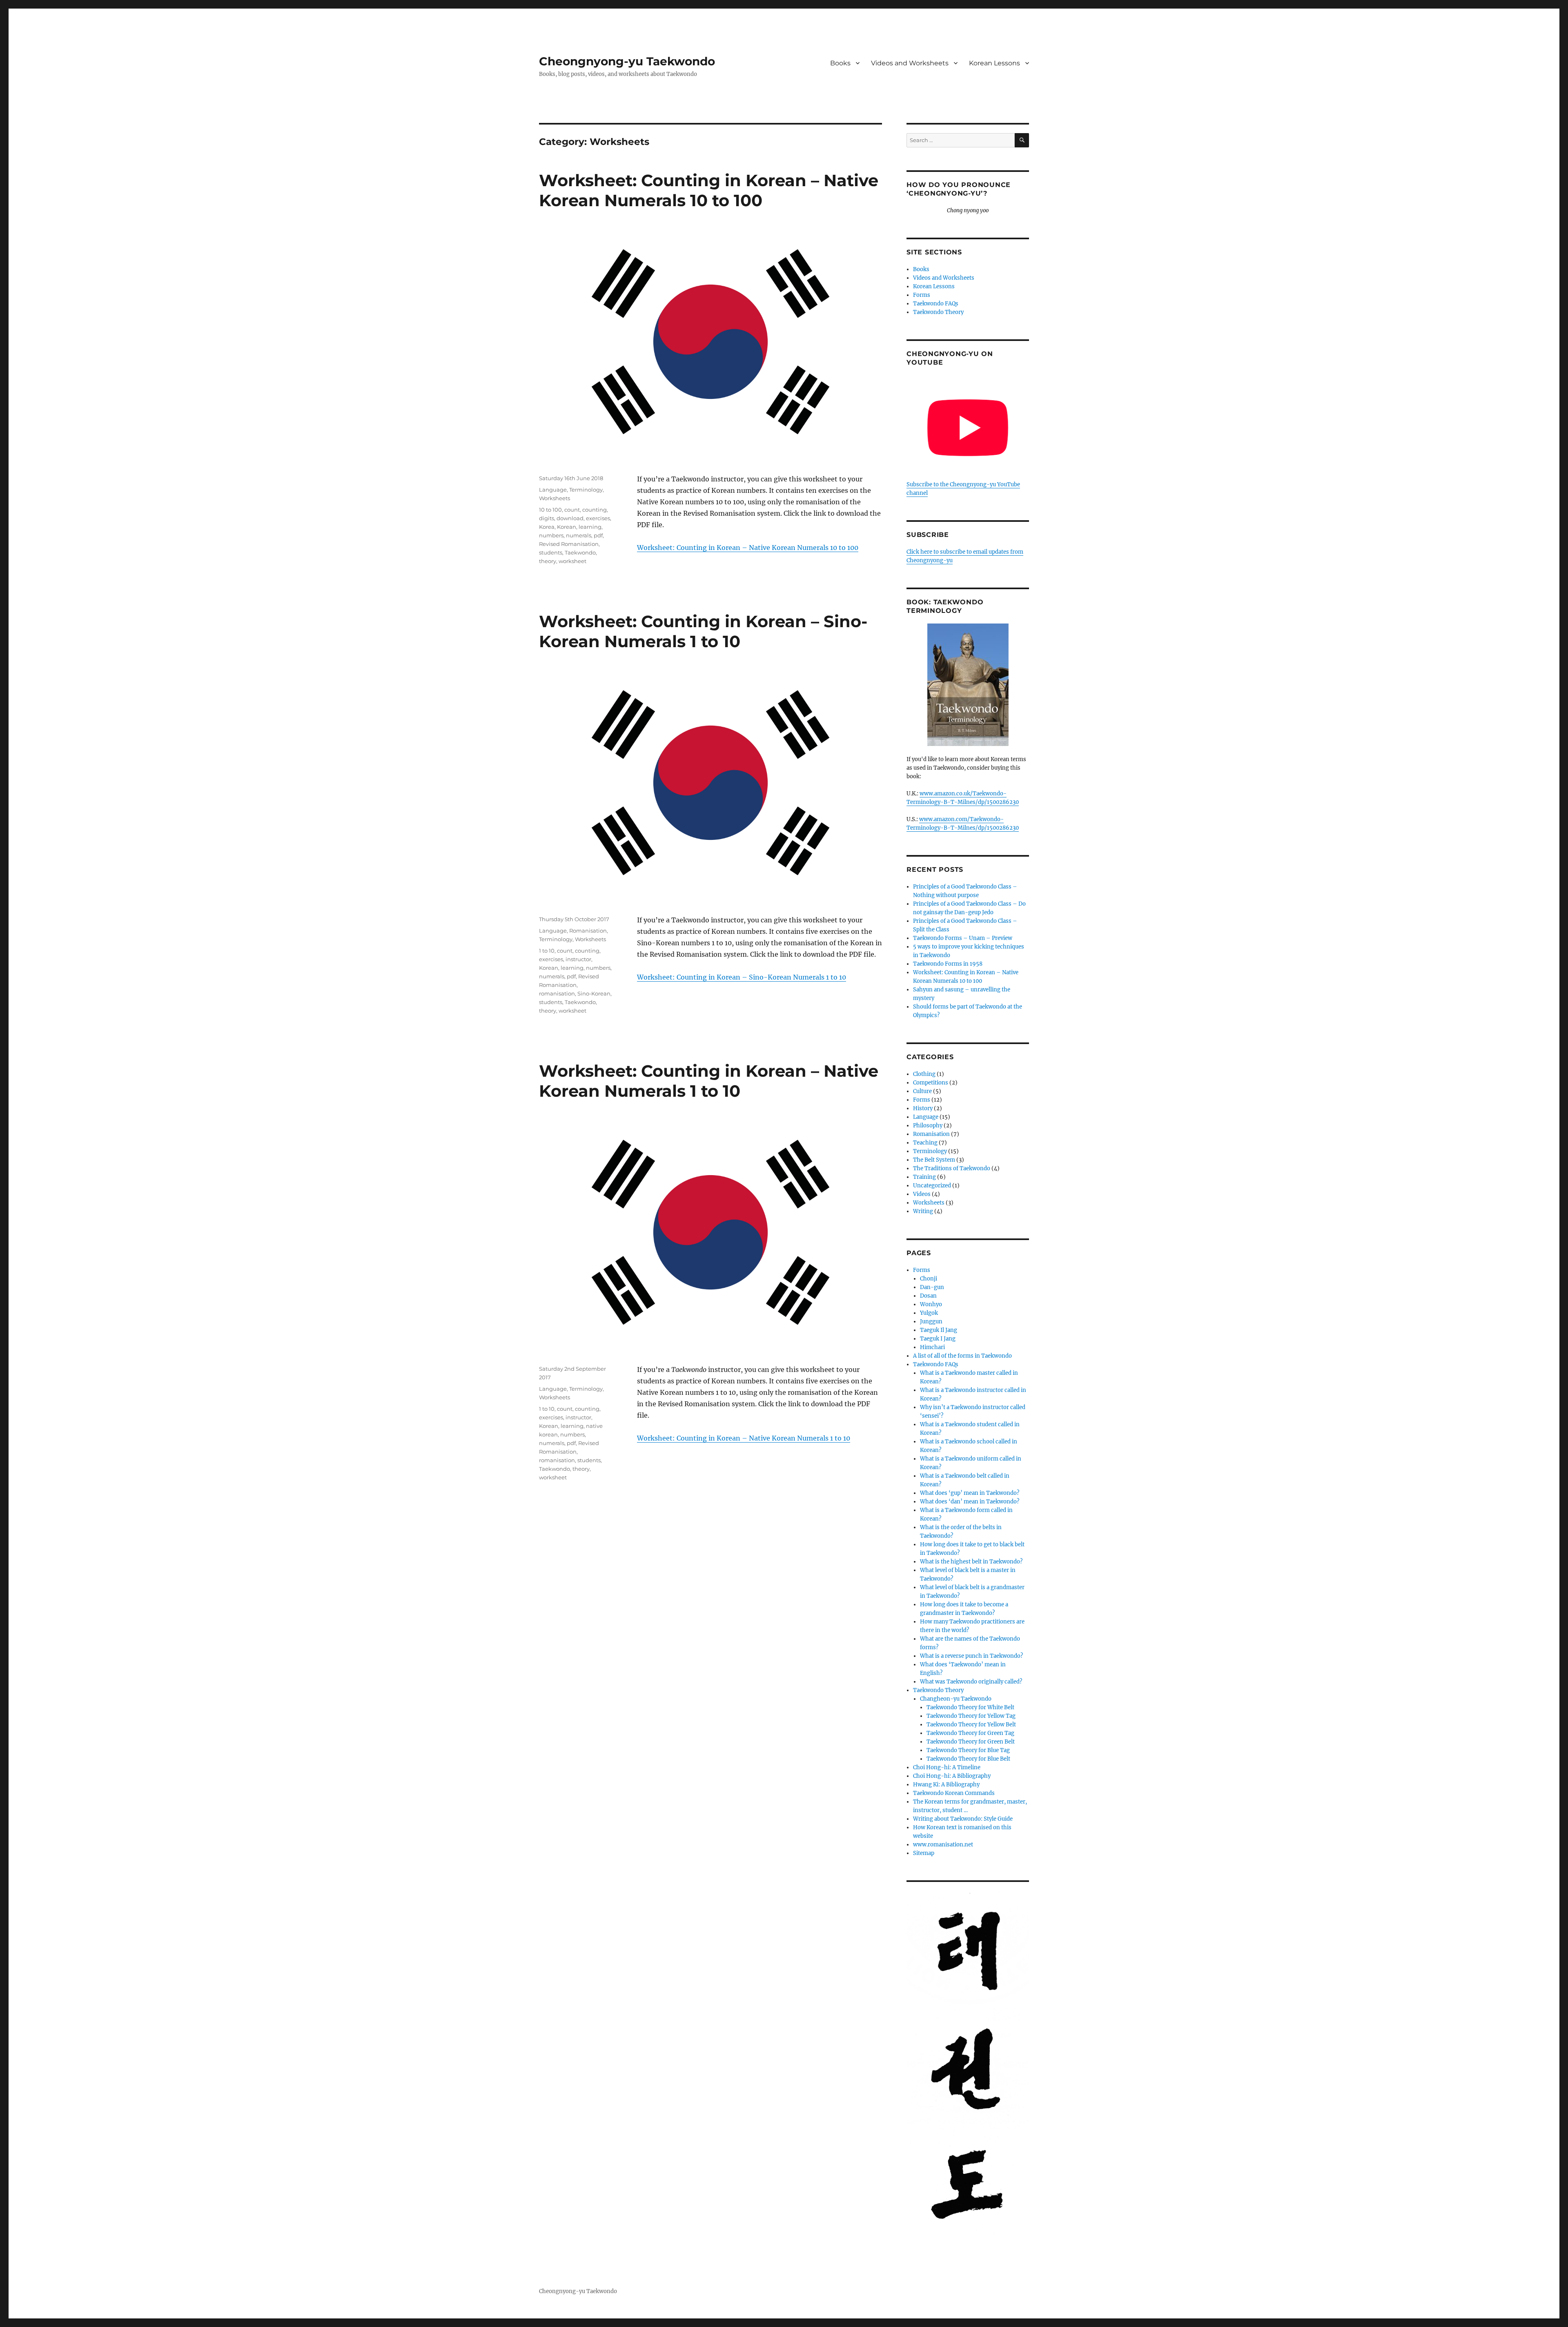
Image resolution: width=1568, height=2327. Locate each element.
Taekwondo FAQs (936, 304)
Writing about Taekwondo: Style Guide (963, 1819)
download (570, 518)
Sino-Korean (594, 993)
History (923, 1108)
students (551, 552)
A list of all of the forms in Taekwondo (962, 1356)
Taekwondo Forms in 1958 (948, 964)
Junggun (931, 1322)
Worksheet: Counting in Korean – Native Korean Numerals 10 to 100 (709, 190)
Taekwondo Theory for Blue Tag (968, 1750)
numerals (579, 535)
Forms (922, 295)
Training (924, 1177)
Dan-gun (932, 1287)
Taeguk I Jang (938, 1339)
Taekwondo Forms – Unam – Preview (963, 938)
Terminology (586, 490)
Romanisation (588, 931)
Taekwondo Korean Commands (954, 1793)
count (572, 510)
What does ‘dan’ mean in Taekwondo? (970, 1502)
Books (840, 63)
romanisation (557, 993)
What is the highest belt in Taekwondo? (971, 1562)
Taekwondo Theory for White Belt (970, 1707)
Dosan (928, 1296)
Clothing (924, 1074)
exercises (598, 518)
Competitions (931, 1083)
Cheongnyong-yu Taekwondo (627, 61)
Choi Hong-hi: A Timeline (947, 1767)
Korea (547, 527)
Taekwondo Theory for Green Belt (971, 1742)
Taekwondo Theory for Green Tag (970, 1733)
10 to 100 (550, 510)
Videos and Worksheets (910, 63)
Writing (923, 1211)
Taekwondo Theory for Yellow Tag (971, 1716)
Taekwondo (580, 552)
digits (547, 518)
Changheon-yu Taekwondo (956, 1699)
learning (590, 527)
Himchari (932, 1347)
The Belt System (934, 1160)
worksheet (572, 561)
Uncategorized (932, 1186)
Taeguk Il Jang (939, 1330)
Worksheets (555, 498)
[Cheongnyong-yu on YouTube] (968, 428)
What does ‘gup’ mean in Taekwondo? (970, 1493)
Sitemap (924, 1853)
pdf (598, 535)
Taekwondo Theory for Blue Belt (968, 1759)
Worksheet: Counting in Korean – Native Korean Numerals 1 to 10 (709, 1081)
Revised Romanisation (569, 544)
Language (553, 490)
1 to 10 (547, 951)
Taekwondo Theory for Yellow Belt (971, 1725)
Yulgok (929, 1313)
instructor (578, 959)
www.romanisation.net (943, 1845)
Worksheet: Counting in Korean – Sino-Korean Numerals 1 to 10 (703, 631)
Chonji (929, 1279)
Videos (922, 1194)
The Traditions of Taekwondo (952, 1168)
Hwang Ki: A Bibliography (946, 1785)
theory (548, 561)
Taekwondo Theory (938, 312)
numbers (551, 535)
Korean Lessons (994, 63)
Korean (567, 527)
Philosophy (928, 1126)
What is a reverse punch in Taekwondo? (971, 1656)
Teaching (925, 1143)
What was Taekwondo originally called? (971, 1682)
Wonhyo (931, 1304)
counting (595, 510)
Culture (922, 1091)
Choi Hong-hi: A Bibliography (952, 1776)
